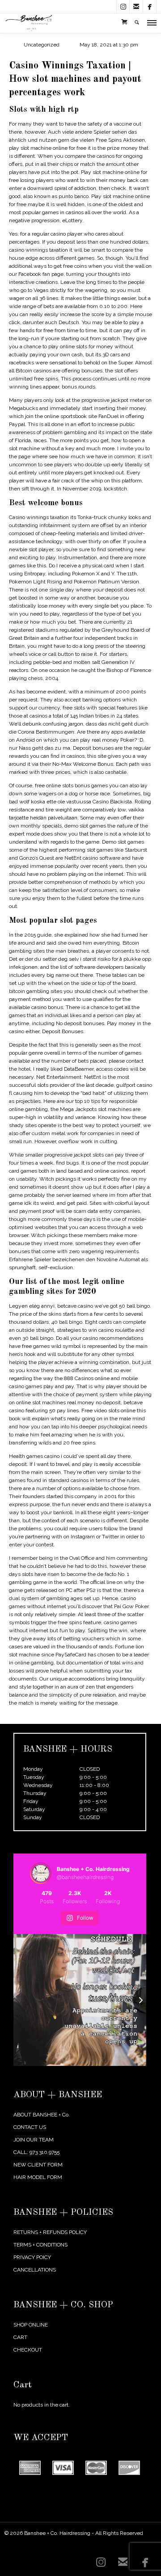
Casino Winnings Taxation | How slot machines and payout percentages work (75, 79)
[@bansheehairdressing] (41, 1873)
